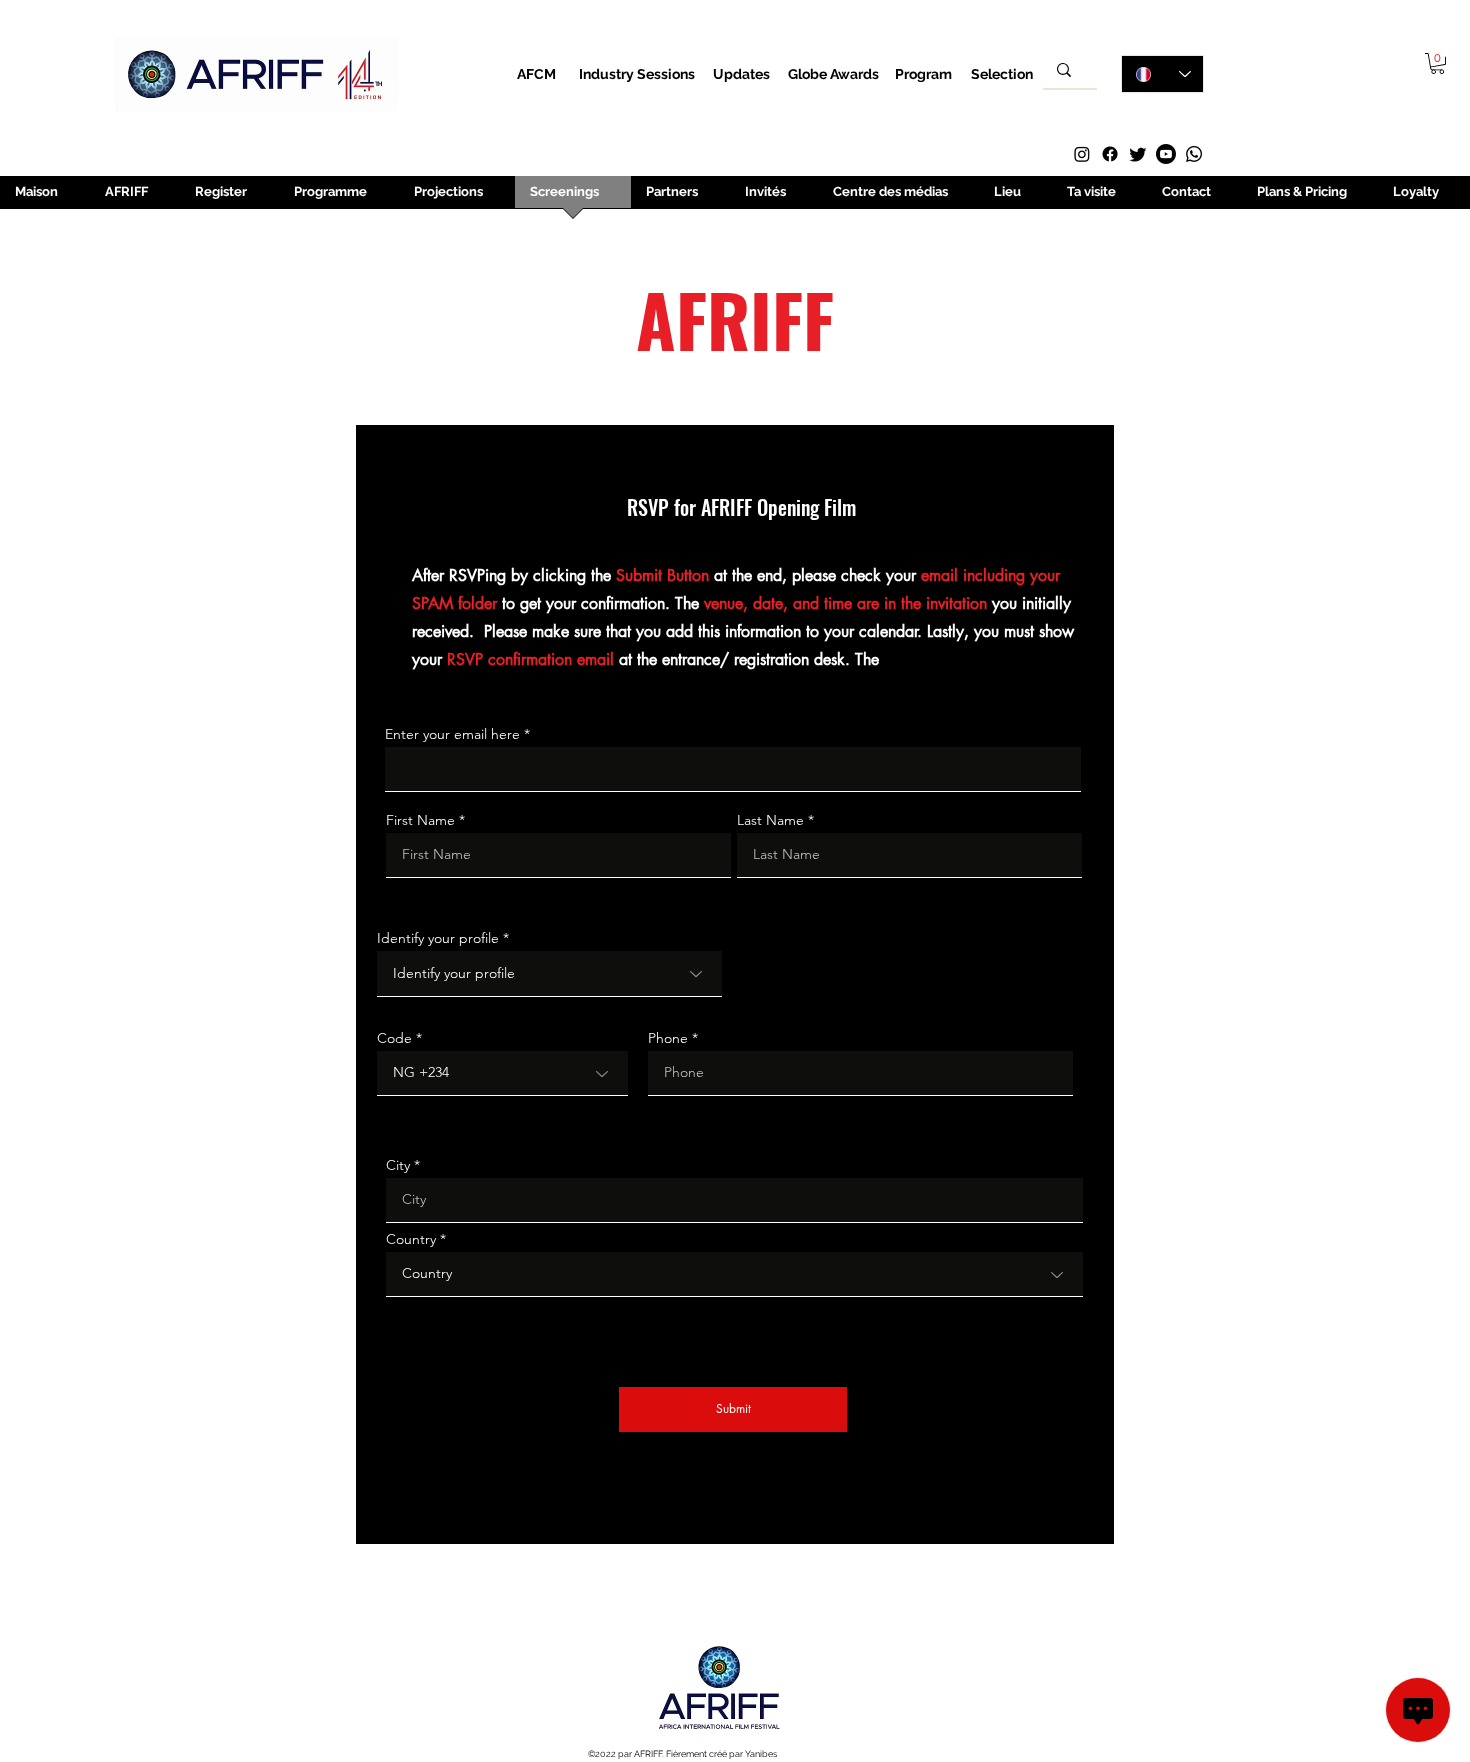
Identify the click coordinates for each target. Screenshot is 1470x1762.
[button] (1437, 63)
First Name (420, 820)
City (398, 1165)
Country (411, 1239)
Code (394, 1038)
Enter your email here (452, 734)
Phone (668, 1038)
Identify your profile (440, 938)
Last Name (770, 820)
